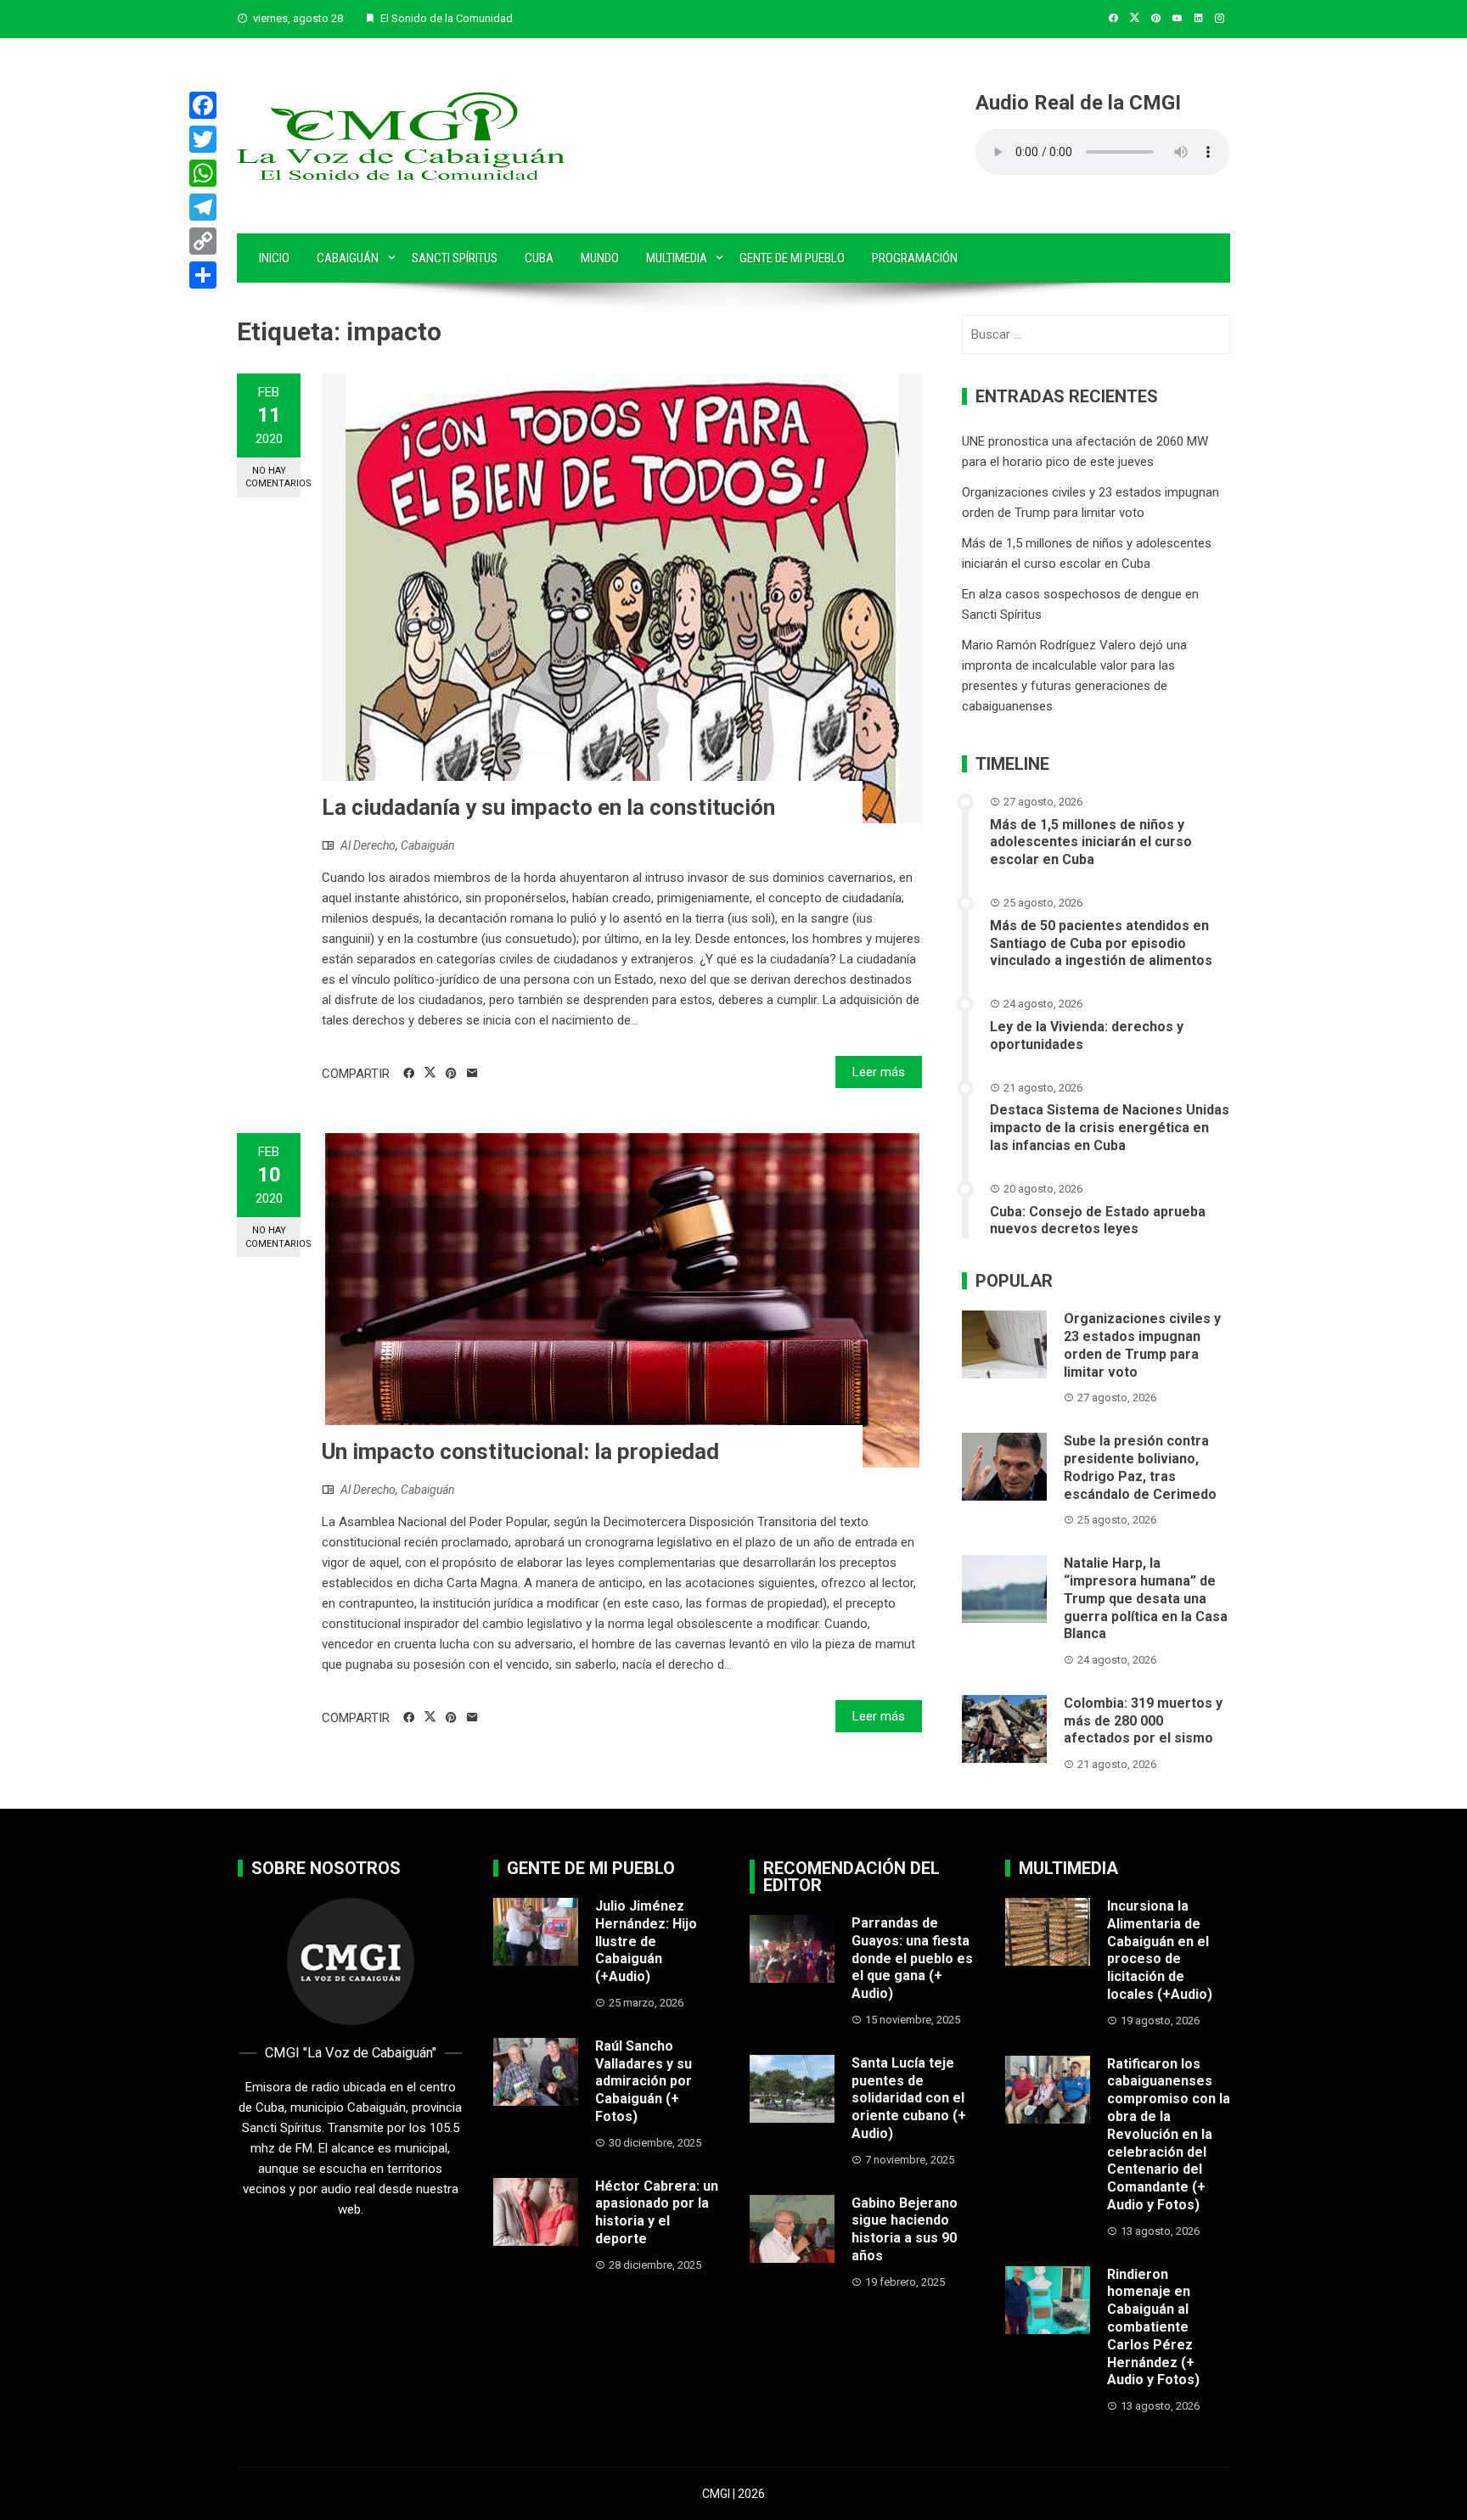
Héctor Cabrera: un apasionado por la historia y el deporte (657, 2212)
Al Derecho (368, 845)
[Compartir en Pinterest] (451, 1074)
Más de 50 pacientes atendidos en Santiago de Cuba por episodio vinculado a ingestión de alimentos (1101, 943)
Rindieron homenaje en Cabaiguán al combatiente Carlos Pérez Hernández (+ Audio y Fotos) (1153, 2327)
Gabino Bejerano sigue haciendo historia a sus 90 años (905, 2229)
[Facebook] (203, 105)
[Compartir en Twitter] (430, 1073)
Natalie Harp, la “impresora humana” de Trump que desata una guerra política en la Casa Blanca (1146, 1598)
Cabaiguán (348, 258)
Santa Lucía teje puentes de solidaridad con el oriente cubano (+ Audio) (909, 2098)
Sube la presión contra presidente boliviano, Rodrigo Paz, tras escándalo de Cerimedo (1140, 1467)
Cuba (539, 258)
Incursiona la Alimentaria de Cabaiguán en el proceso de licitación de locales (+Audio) (1160, 1950)
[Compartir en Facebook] (409, 1074)
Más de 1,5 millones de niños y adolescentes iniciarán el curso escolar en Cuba (1091, 842)
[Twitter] (203, 139)
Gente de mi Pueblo (792, 258)
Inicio (274, 258)
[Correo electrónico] (472, 1074)
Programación (915, 258)
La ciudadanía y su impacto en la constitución (548, 807)
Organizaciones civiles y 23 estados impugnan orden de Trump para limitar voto (1142, 1345)
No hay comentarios (273, 477)
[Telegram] (203, 207)
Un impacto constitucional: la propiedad (520, 1451)
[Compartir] (203, 275)
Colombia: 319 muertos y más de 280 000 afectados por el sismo (1143, 1721)
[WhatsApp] (203, 173)
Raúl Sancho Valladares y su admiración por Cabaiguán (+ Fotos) (644, 2081)
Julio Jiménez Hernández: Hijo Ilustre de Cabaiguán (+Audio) (646, 1941)
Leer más (879, 1072)
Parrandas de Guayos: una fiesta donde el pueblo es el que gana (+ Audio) (912, 1958)
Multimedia (677, 258)
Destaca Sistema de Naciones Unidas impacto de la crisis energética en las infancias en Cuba (1110, 1128)
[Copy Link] (203, 241)
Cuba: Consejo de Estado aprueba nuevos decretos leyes (1098, 1221)
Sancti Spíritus (455, 258)
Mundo (600, 258)
